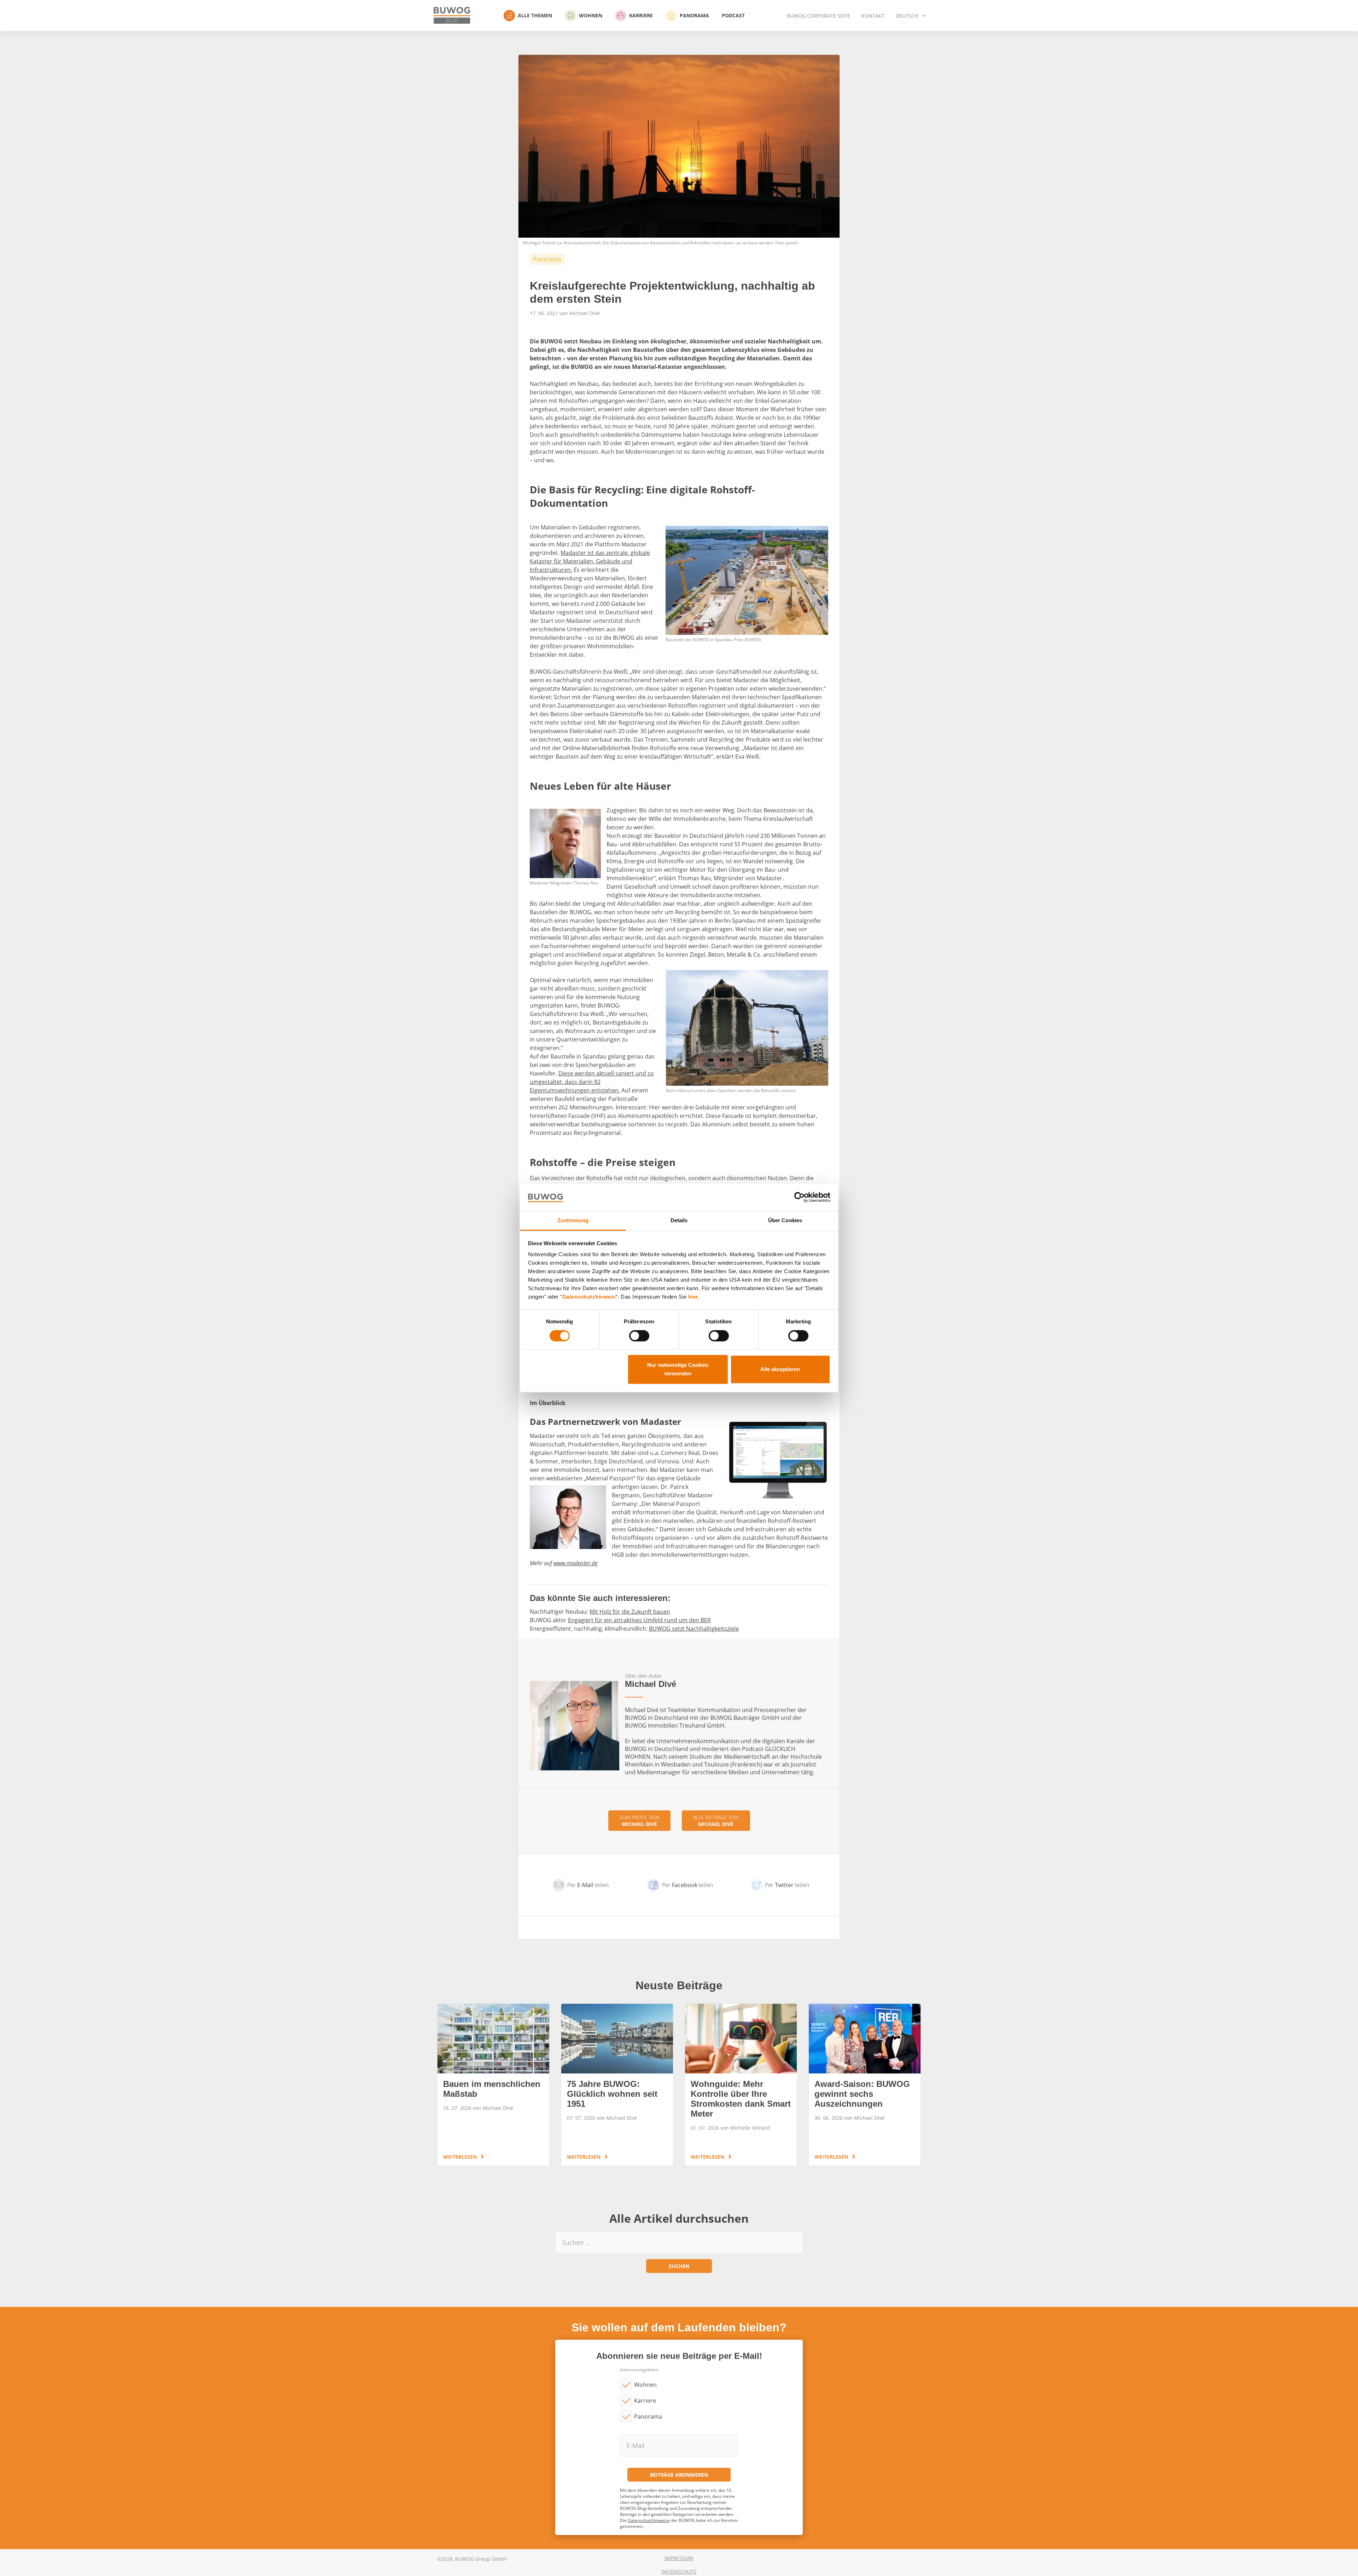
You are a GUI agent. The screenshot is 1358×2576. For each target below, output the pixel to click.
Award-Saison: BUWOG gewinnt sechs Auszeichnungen (865, 2085)
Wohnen (591, 15)
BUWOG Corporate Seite (819, 16)
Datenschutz (679, 2572)
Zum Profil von (639, 1821)
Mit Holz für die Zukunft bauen (630, 1612)
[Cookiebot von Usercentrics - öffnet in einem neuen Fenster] (799, 1197)
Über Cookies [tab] (785, 1220)
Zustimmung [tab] (573, 1220)
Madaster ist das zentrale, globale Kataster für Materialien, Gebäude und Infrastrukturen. (590, 561)
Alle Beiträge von (716, 1821)
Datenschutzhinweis (589, 1297)
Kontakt (873, 16)
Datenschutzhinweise (649, 2520)
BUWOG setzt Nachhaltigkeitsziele (694, 1629)
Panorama (694, 15)
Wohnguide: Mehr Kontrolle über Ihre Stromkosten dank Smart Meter (741, 2085)
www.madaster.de (576, 1563)
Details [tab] (679, 1220)
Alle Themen (535, 15)
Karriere (641, 15)
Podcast (733, 15)
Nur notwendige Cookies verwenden (678, 1369)
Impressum (679, 2558)
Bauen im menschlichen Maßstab (493, 2085)
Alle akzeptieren (780, 1369)
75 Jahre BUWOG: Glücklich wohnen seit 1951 (617, 2085)
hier (693, 1297)
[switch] (639, 1336)
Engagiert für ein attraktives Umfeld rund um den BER (639, 1620)
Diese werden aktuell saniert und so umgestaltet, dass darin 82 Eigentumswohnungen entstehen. (592, 1082)
